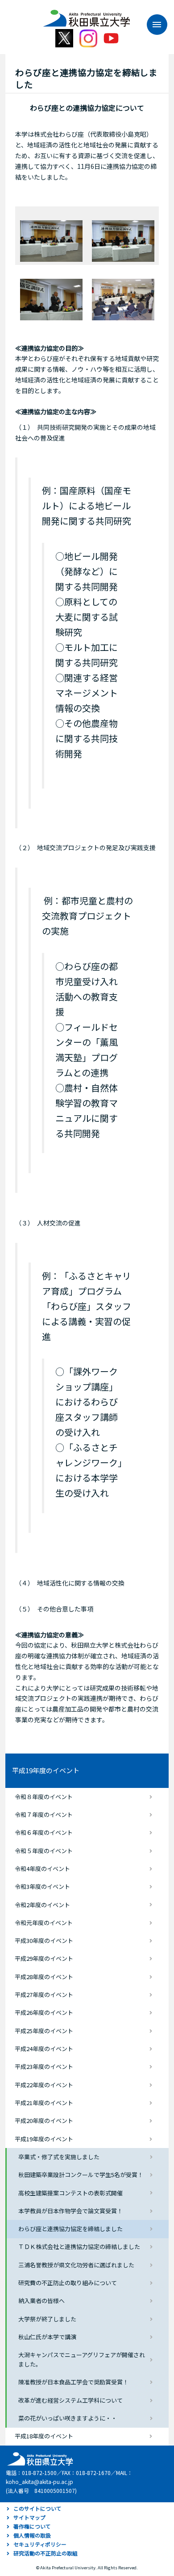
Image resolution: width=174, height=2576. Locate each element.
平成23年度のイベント (44, 2066)
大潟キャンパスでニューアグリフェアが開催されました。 (82, 2359)
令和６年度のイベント (44, 1832)
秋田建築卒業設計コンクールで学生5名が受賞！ (81, 2175)
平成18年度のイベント (44, 2436)
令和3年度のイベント (42, 1886)
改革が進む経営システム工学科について (70, 2400)
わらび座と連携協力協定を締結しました (70, 2229)
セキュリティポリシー (40, 2544)
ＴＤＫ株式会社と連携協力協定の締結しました (79, 2247)
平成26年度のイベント (44, 2012)
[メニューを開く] (153, 25)
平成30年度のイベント (44, 1940)
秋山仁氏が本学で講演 (47, 2337)
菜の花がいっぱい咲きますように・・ (68, 2418)
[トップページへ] (39, 2458)
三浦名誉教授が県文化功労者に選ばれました (76, 2265)
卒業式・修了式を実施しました (59, 2157)
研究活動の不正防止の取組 (46, 2553)
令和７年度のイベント (44, 1815)
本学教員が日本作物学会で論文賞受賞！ (70, 2211)
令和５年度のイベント (44, 1851)
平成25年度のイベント (44, 2031)
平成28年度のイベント (44, 1977)
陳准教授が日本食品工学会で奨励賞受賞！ (73, 2382)
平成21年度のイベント (44, 2103)
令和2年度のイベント (42, 1905)
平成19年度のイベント (46, 1770)
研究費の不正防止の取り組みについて (68, 2283)
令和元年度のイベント (44, 1923)
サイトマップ (29, 2517)
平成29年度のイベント (44, 1958)
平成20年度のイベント (44, 2121)
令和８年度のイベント (44, 1797)
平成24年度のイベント (44, 2049)
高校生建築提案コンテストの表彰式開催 (70, 2193)
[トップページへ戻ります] (86, 15)
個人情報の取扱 (32, 2535)
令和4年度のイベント (42, 1869)
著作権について (32, 2526)
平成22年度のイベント (44, 2085)
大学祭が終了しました (47, 2319)
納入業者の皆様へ (41, 2301)
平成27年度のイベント (44, 1995)
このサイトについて (37, 2508)
